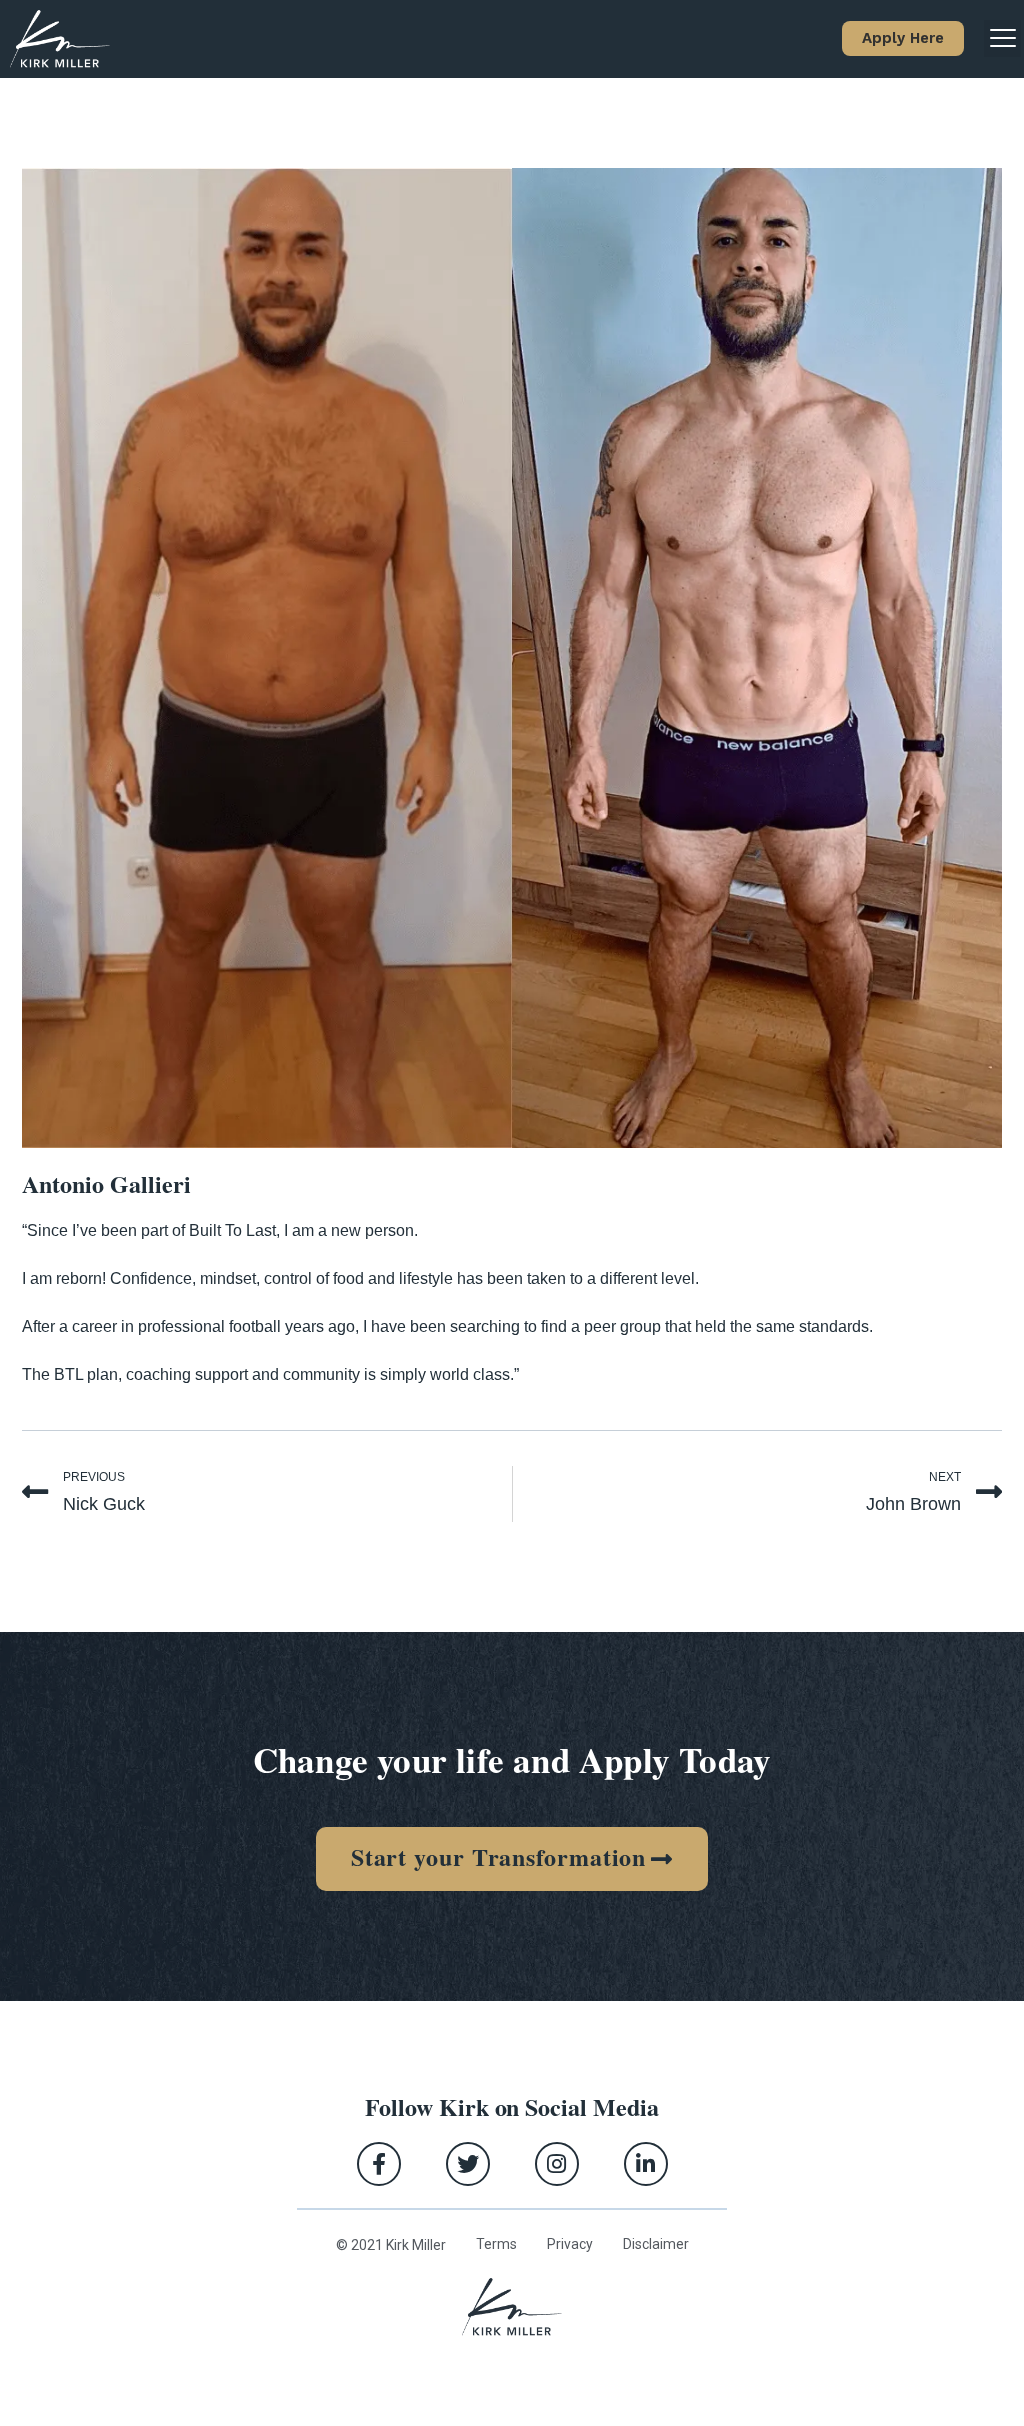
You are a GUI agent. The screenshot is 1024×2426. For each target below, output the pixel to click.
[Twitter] (468, 2164)
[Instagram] (557, 2164)
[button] (903, 38)
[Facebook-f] (379, 2164)
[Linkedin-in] (646, 2164)
